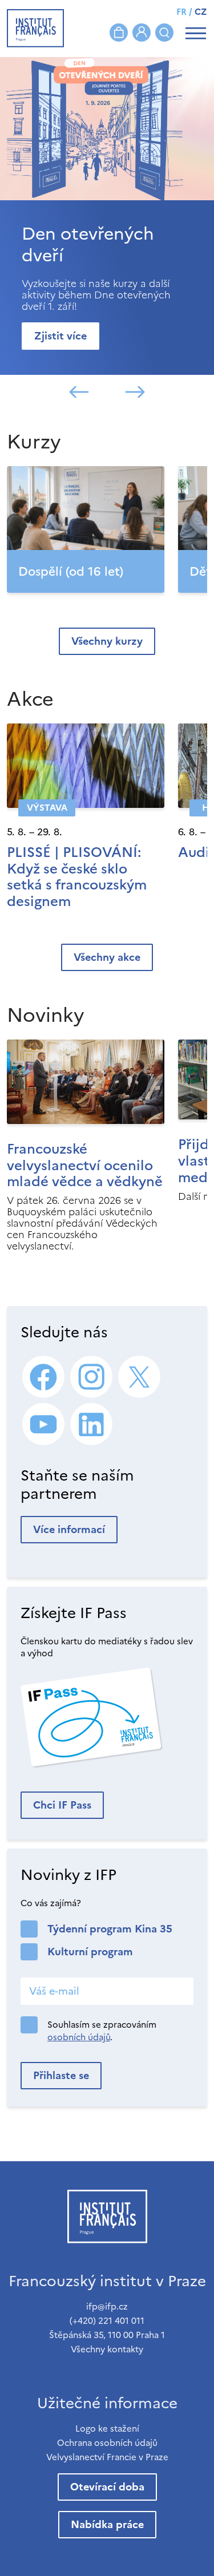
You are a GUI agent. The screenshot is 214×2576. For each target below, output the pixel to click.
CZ (201, 12)
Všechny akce (107, 957)
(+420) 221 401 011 (107, 2321)
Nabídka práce (107, 2524)
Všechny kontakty (107, 2349)
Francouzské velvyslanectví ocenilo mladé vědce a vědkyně (85, 1166)
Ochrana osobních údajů (107, 2443)
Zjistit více (60, 336)
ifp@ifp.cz (107, 2306)
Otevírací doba (107, 2487)
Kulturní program (90, 1952)
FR (181, 12)
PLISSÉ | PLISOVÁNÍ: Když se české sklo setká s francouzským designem (77, 877)
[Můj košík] (119, 33)
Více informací (69, 1529)
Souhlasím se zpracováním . (102, 2031)
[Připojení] (142, 33)
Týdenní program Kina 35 (110, 1929)
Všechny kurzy (107, 641)
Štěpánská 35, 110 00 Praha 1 (107, 2335)
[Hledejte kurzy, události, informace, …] (164, 33)
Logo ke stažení (107, 2429)
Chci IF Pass (62, 1805)
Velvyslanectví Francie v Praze (107, 2457)
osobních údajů (79, 2037)
